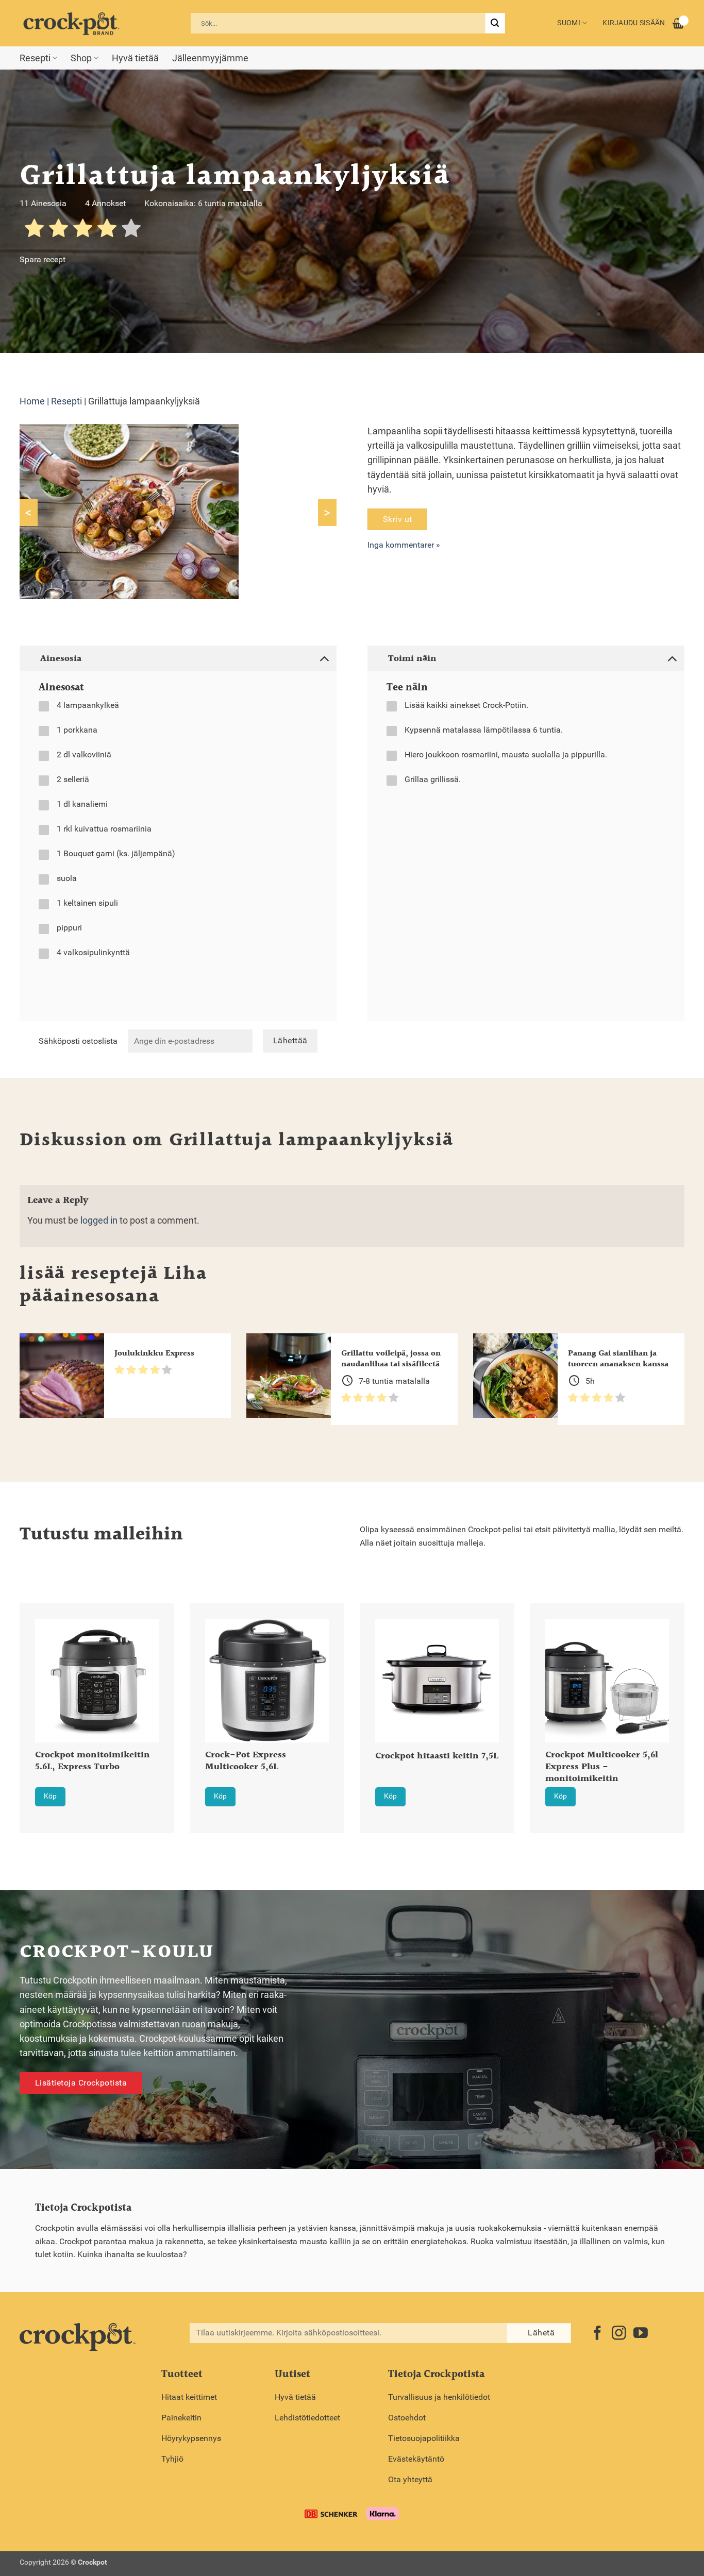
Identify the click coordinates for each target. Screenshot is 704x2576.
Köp (50, 1796)
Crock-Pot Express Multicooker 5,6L (246, 1761)
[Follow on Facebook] (597, 2334)
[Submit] (495, 23)
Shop (81, 58)
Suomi (568, 23)
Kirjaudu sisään (634, 23)
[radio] (34, 230)
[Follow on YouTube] (641, 2334)
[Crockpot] (71, 23)
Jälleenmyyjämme (210, 58)
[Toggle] (324, 658)
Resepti (35, 58)
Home (32, 401)
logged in (99, 1221)
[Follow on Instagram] (619, 2334)
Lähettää (290, 1041)
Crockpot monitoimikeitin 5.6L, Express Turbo (93, 1761)
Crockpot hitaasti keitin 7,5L (437, 1757)
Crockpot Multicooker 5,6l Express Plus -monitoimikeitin (602, 1767)
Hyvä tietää (135, 58)
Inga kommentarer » (404, 545)
